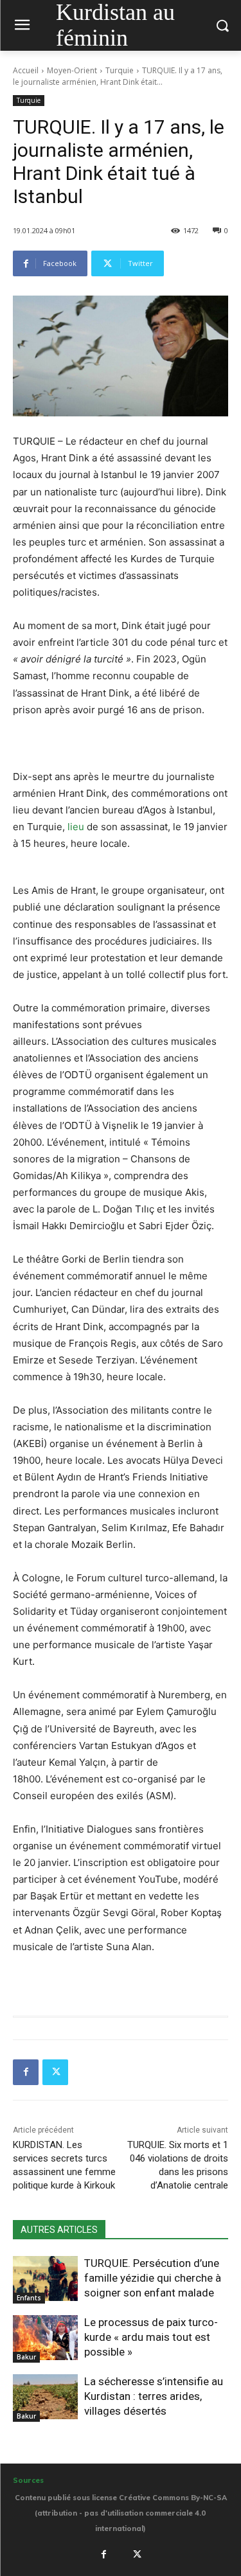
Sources (28, 2480)
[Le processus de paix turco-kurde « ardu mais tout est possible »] (45, 2338)
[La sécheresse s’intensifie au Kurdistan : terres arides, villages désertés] (45, 2397)
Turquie (120, 70)
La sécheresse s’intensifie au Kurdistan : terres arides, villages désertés (154, 2396)
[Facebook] (26, 2072)
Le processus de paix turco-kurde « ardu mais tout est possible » (151, 2337)
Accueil (26, 70)
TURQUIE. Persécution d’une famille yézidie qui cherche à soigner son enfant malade (153, 2278)
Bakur (26, 2357)
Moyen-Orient (72, 70)
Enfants (29, 2298)
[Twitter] (55, 2072)
